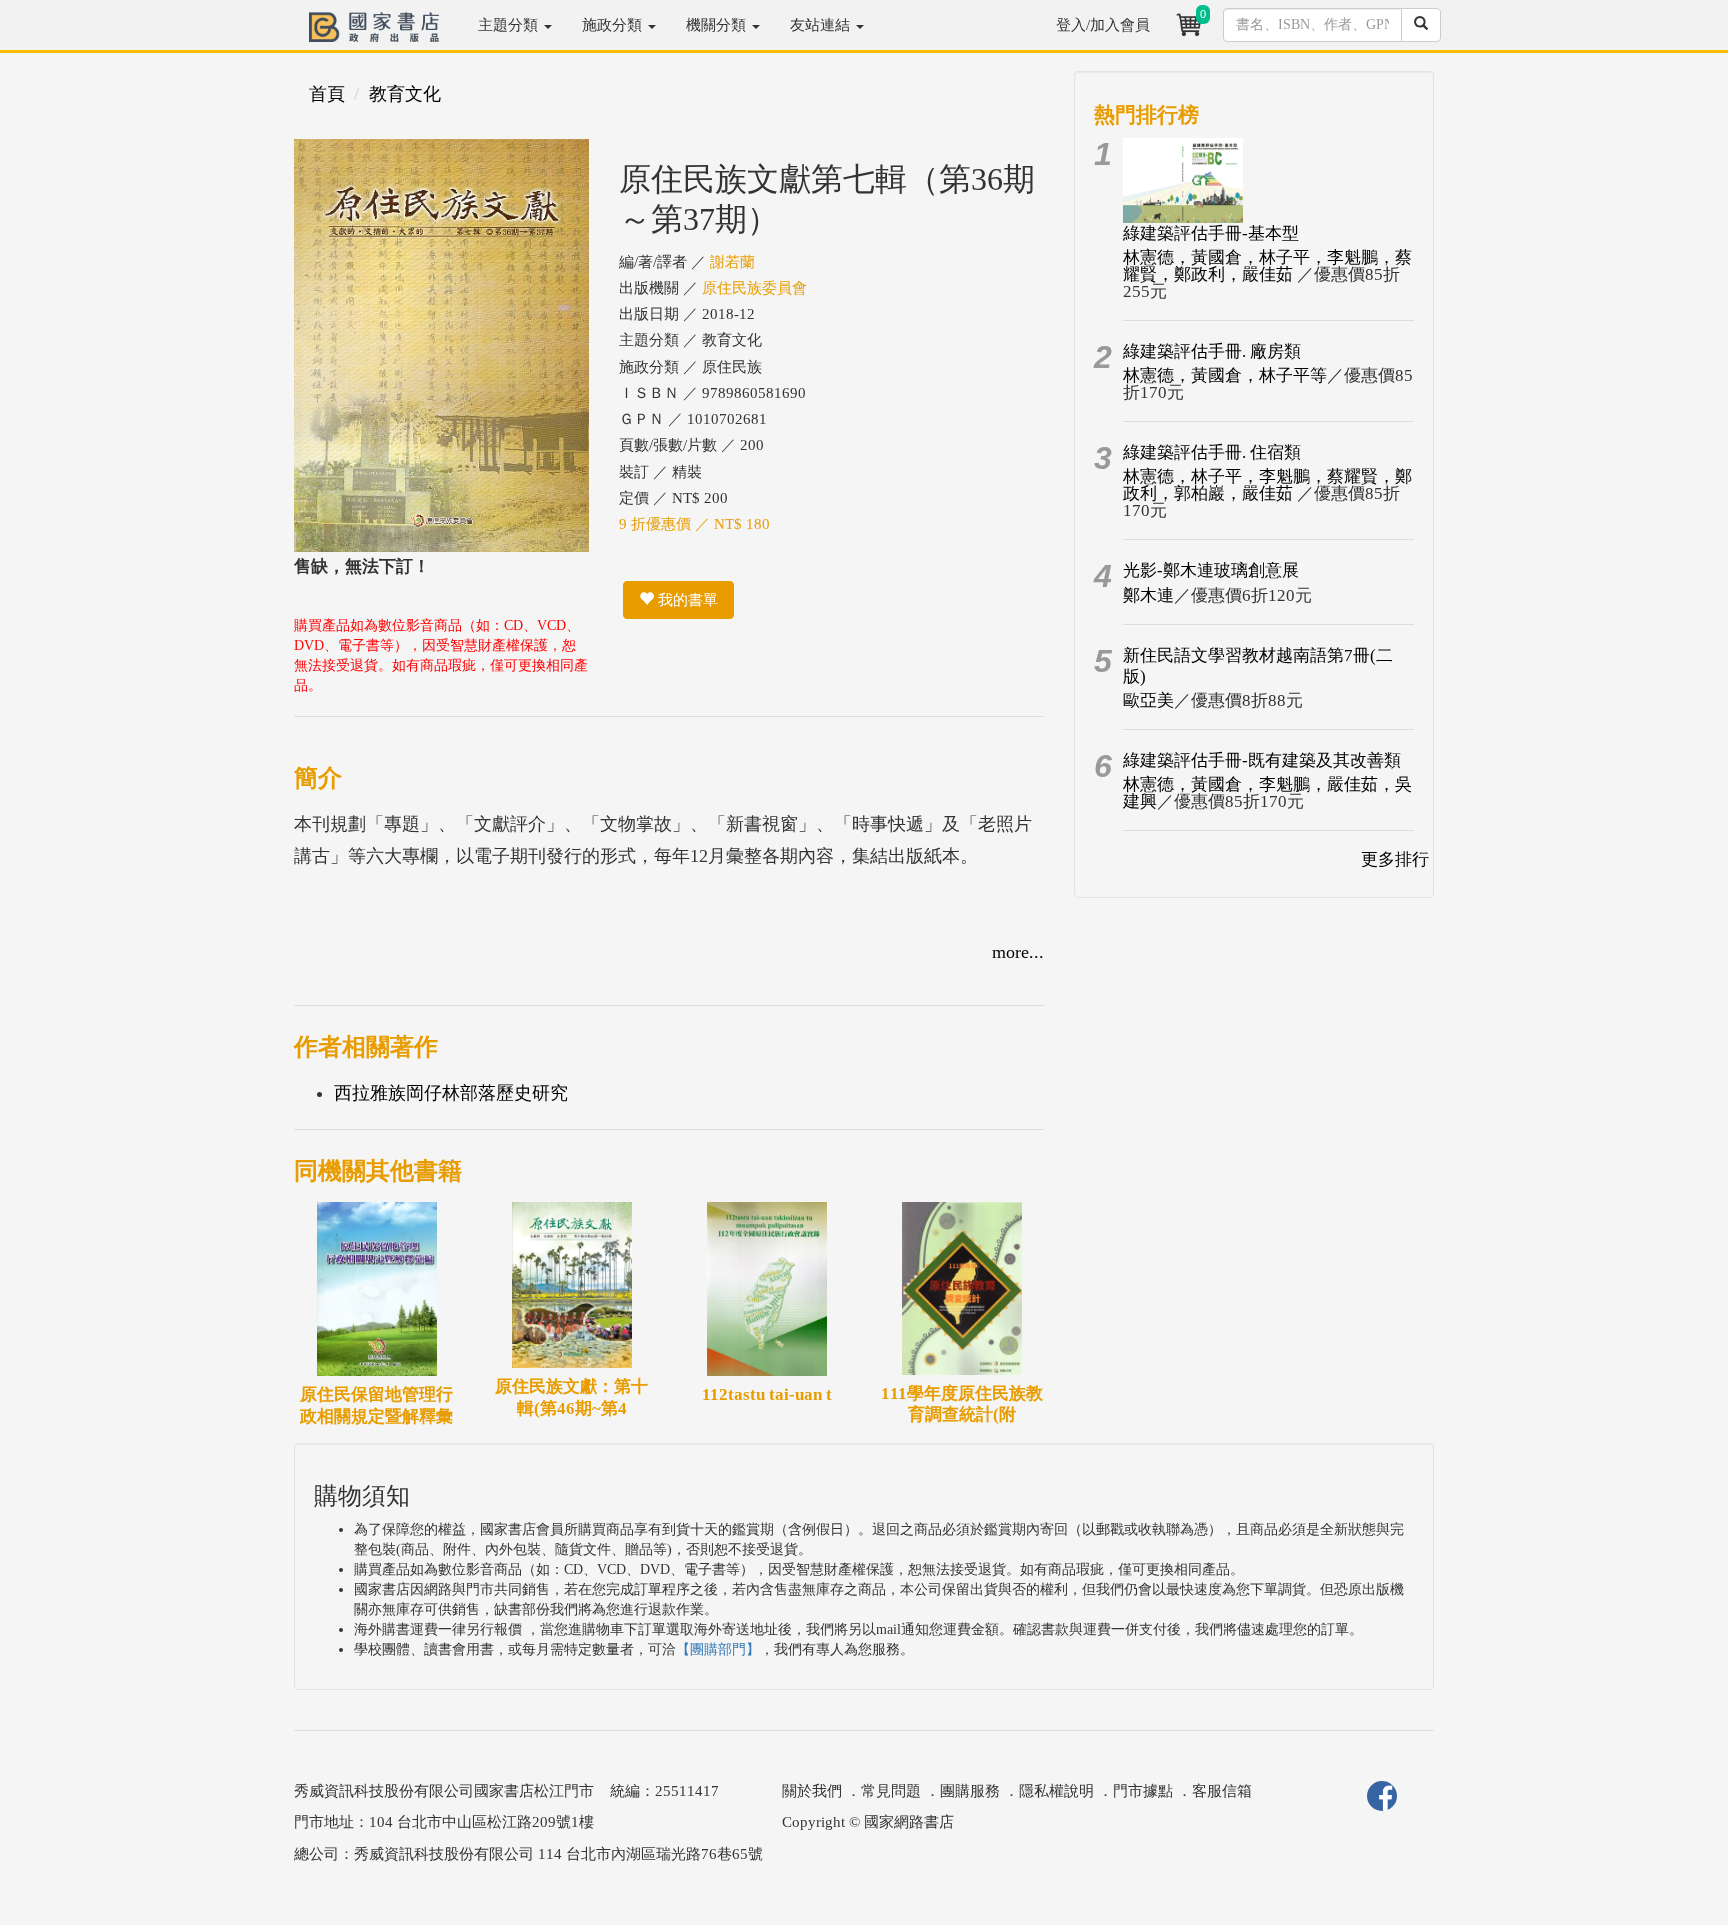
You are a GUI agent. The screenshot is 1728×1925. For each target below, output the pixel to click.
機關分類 (718, 25)
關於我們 (812, 1791)
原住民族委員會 (754, 288)
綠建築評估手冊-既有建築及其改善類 (1262, 760)
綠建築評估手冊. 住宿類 (1212, 452)
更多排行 (1395, 859)
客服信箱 (1222, 1791)
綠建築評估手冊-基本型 (1211, 233)
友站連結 (822, 25)
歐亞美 (1148, 700)
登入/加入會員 (1103, 25)
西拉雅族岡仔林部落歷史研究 (451, 1093)
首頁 (327, 94)
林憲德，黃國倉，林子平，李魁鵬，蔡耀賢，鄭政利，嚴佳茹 (1267, 266)
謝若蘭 (732, 262)
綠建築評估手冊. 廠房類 (1212, 351)
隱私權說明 (1056, 1791)
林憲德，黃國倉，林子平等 (1225, 375)
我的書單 (686, 600)
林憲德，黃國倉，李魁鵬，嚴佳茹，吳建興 (1267, 793)
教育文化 (405, 94)
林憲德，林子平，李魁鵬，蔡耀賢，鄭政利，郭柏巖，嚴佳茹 (1267, 485)
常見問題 (891, 1791)
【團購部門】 (718, 1649)
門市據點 (1143, 1791)
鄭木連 (1148, 595)
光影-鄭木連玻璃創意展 (1211, 570)
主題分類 (510, 25)
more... (1018, 952)
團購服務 (970, 1791)
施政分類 (614, 25)
